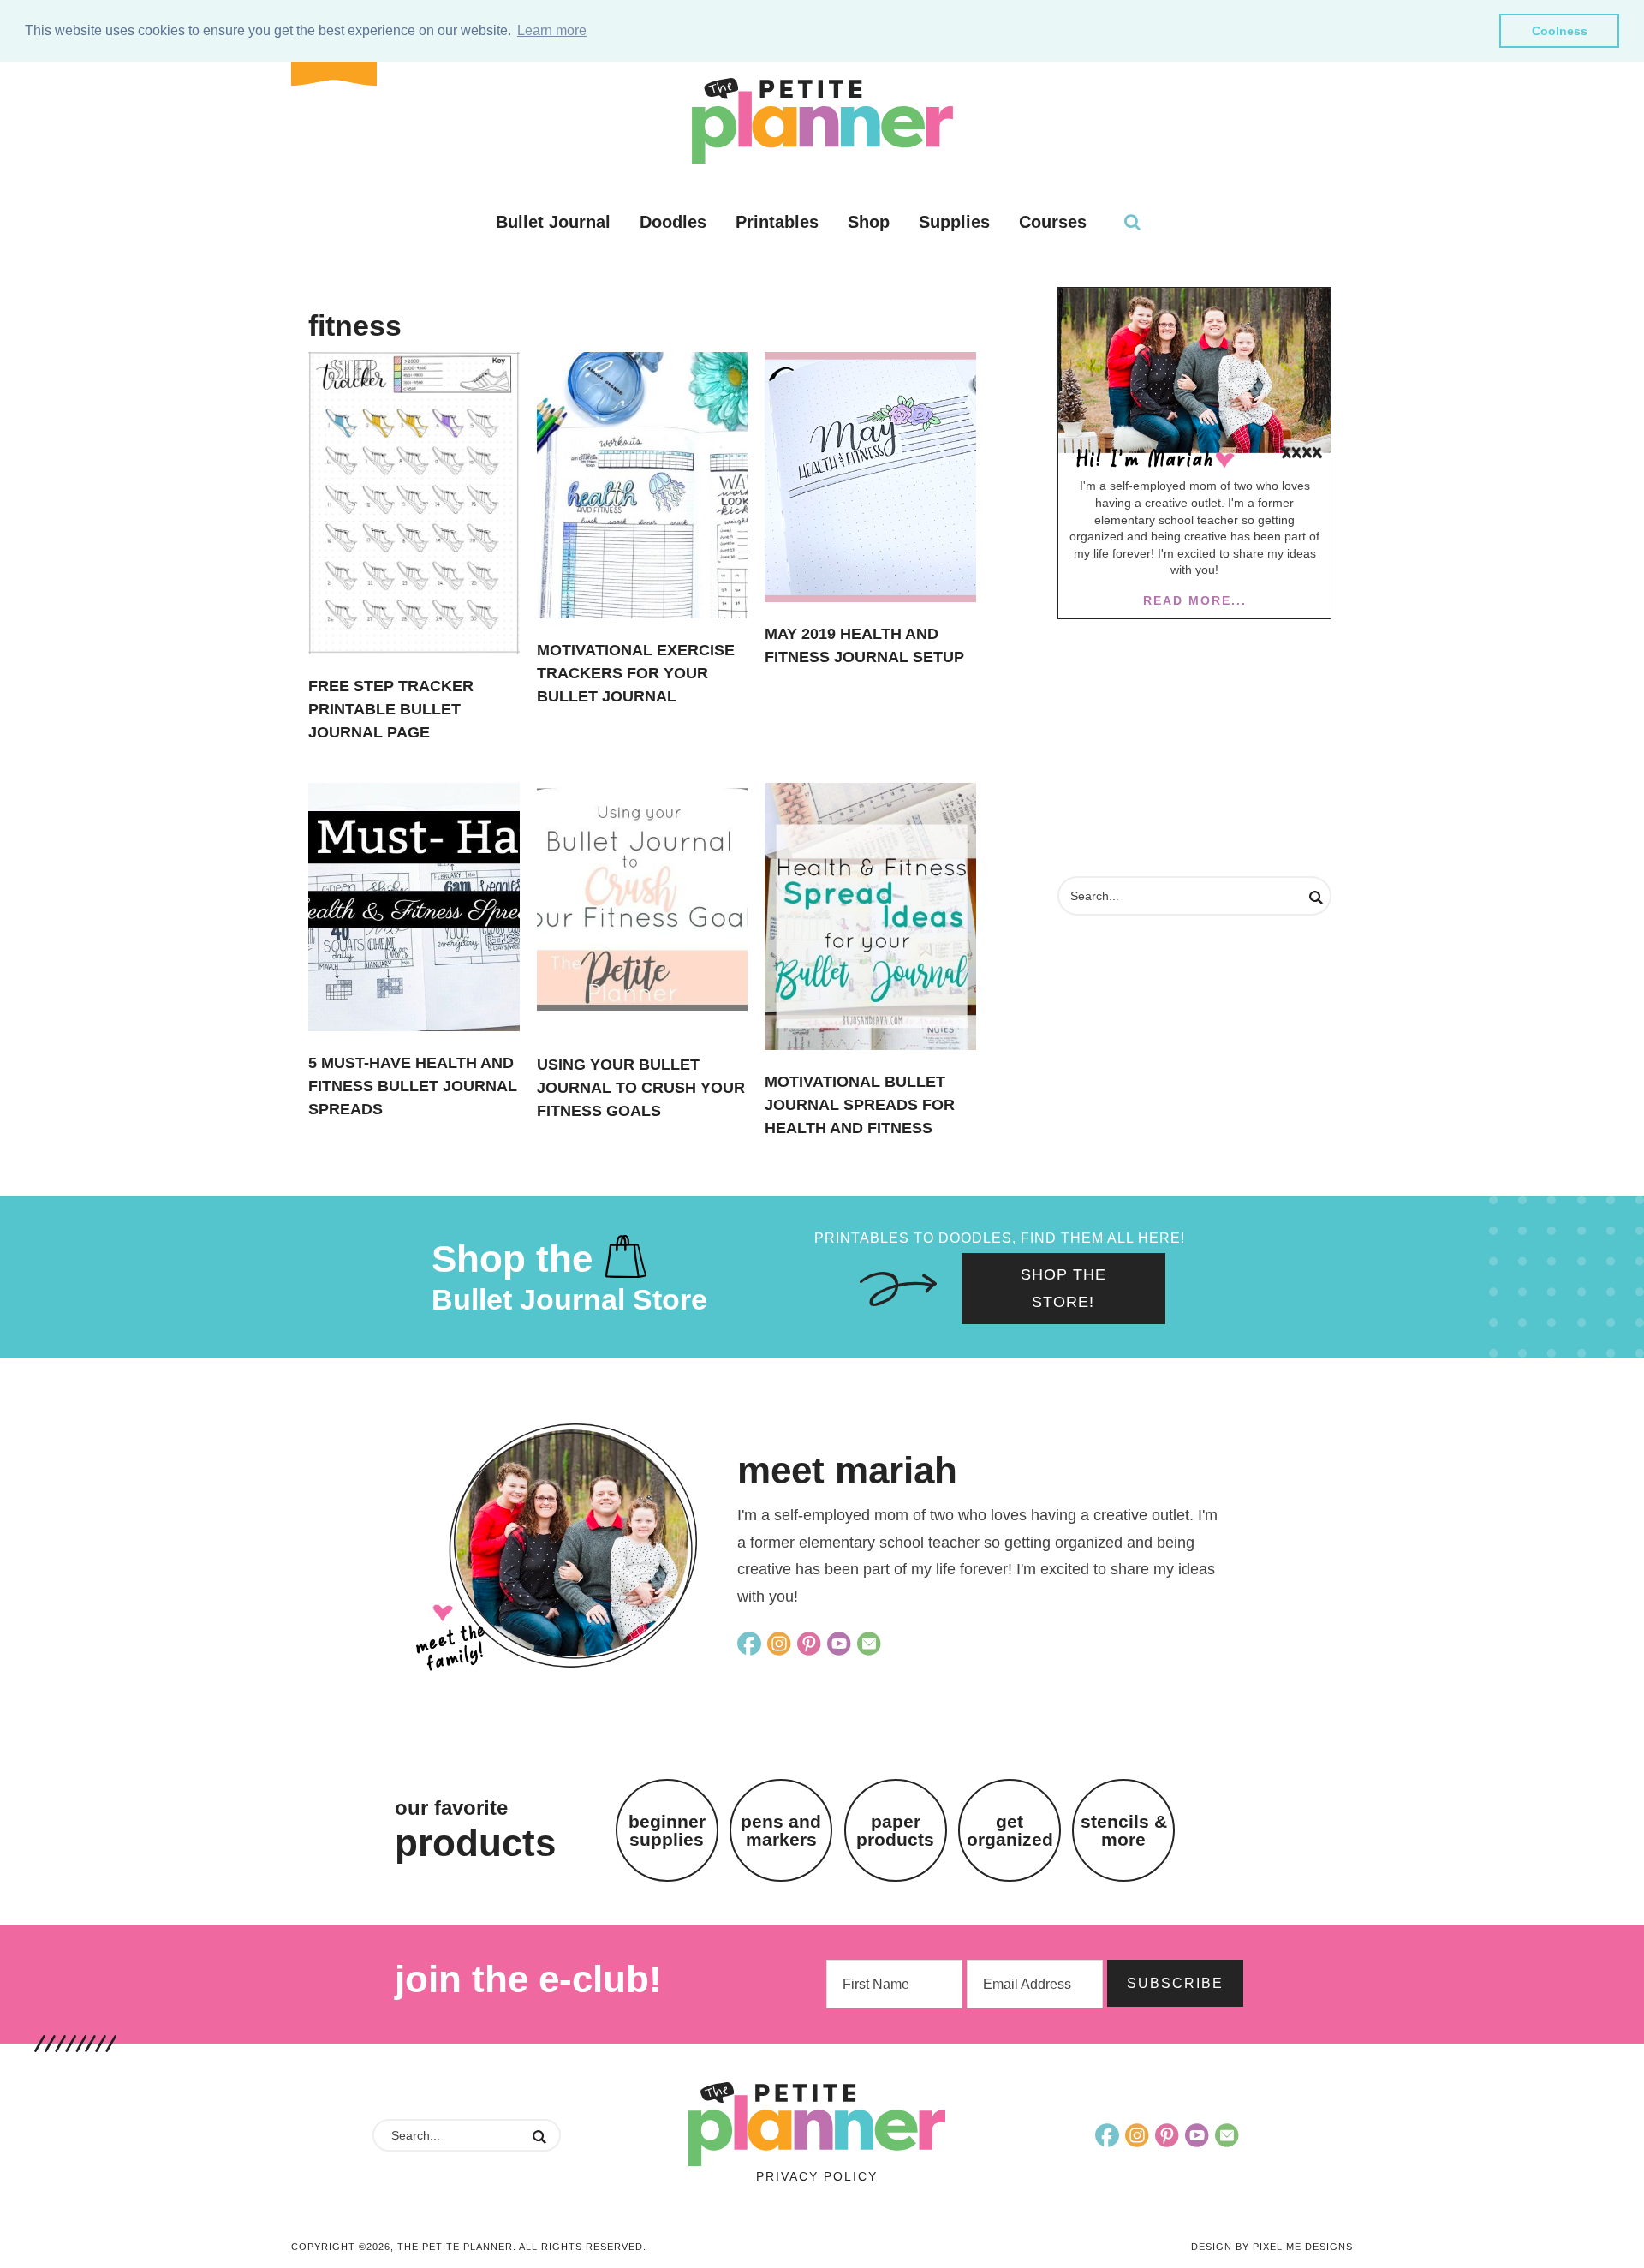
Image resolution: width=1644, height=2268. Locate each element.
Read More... (1195, 600)
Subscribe (1175, 1983)
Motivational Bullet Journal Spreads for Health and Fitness (860, 1105)
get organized (1010, 1830)
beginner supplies (667, 1830)
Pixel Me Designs (1303, 2247)
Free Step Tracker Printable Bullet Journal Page (391, 709)
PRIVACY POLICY (817, 2176)
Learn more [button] (552, 30)
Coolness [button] (1560, 31)
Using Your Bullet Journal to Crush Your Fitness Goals (641, 1088)
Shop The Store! (1063, 1288)
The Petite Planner (822, 121)
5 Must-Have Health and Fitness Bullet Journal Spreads (413, 1086)
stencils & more (1124, 1830)
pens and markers (781, 1830)
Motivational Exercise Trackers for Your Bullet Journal (636, 673)
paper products (895, 1830)
